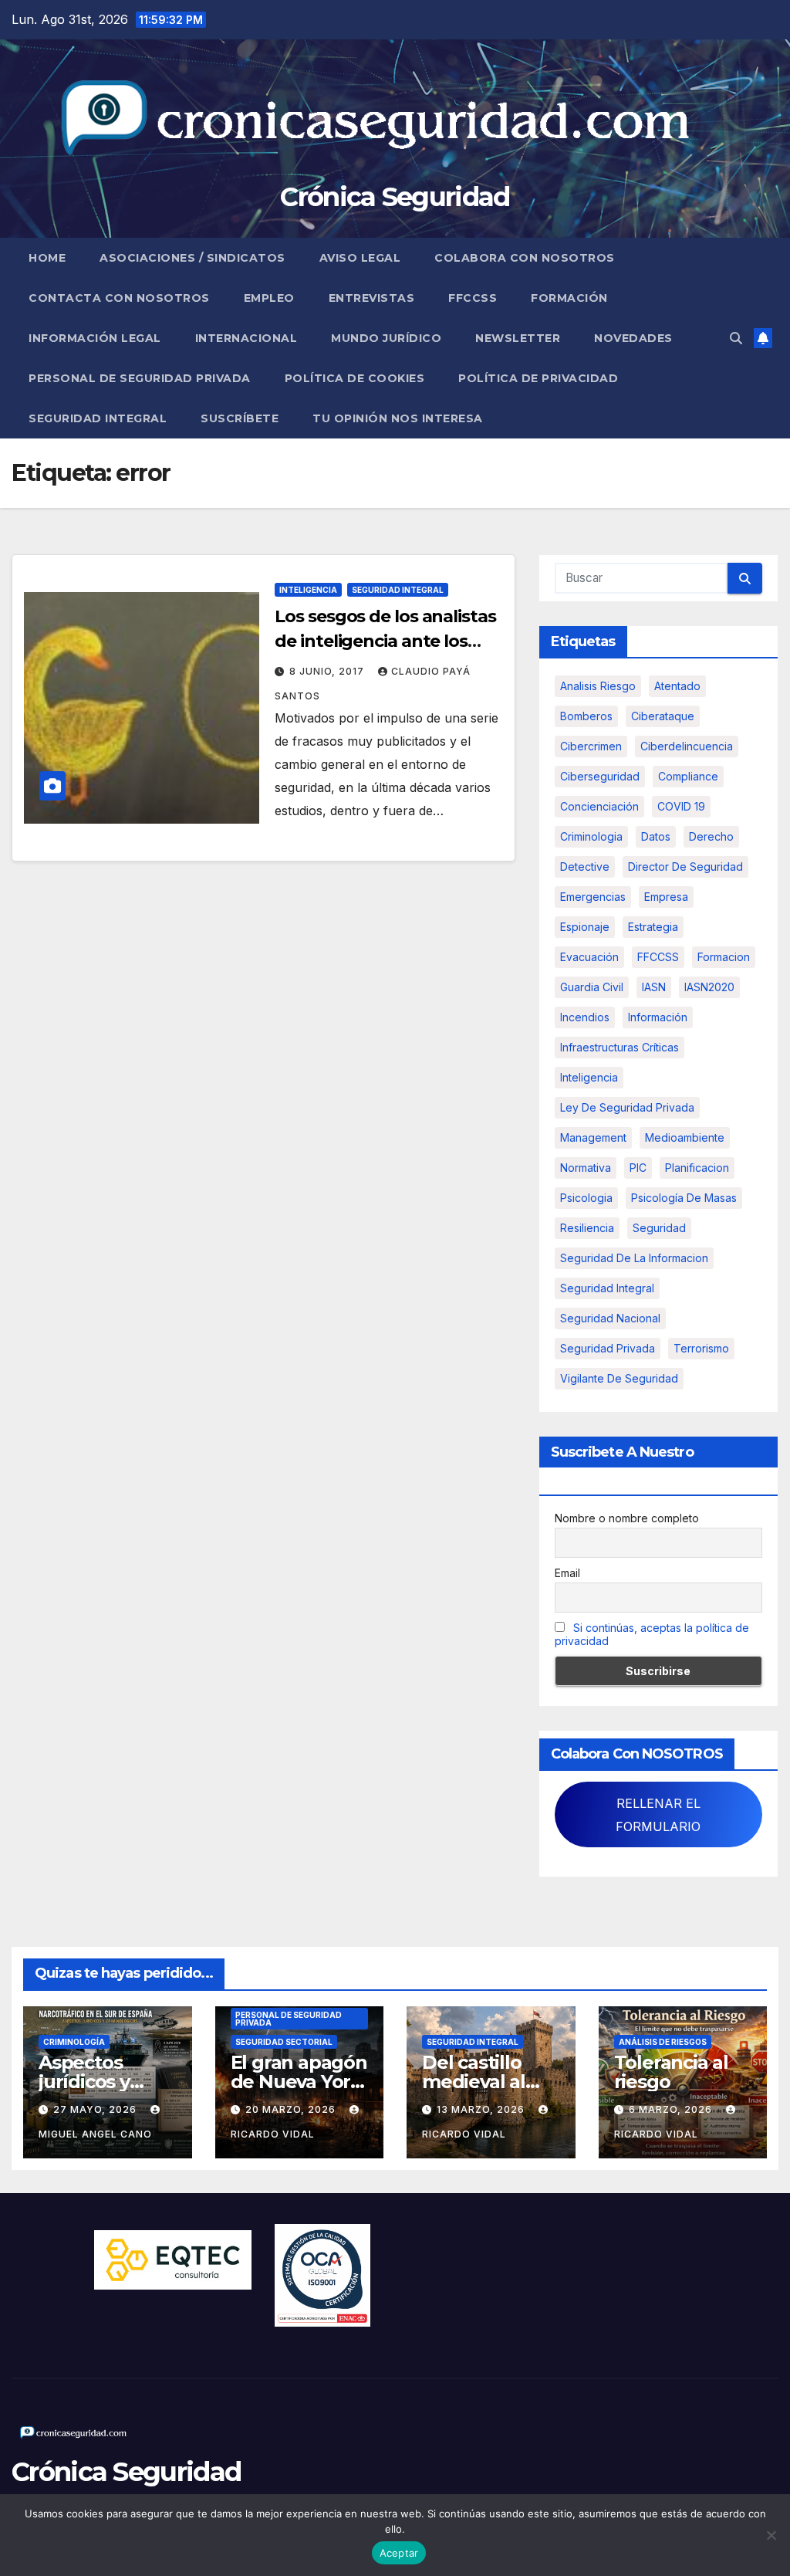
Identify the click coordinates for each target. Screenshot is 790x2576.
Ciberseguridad (600, 776)
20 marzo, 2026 (292, 2109)
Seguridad (659, 1228)
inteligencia (589, 1077)
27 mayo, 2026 (96, 2109)
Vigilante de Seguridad (619, 1378)
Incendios (585, 1017)
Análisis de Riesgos (663, 2042)
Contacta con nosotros (119, 298)
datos (656, 836)
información (658, 1017)
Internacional (246, 338)
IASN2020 (709, 987)
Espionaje (585, 927)
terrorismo (701, 1348)
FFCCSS (473, 298)
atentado (677, 686)
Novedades (633, 338)
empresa (666, 897)
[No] (771, 2535)
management (593, 1137)
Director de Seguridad (685, 867)
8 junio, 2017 (328, 671)
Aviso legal (360, 258)
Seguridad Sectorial (284, 2042)
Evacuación (589, 957)
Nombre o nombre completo (627, 1518)
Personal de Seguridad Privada (140, 378)
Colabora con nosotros (525, 258)
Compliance (688, 776)
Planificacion (697, 1168)
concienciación (599, 806)
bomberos (586, 716)
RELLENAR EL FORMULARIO (658, 1815)
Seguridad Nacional (610, 1318)
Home (47, 258)
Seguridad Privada (608, 1348)
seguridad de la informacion (634, 1258)
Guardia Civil (592, 987)
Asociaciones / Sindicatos (192, 258)
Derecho (711, 836)
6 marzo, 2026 (672, 2109)
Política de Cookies (355, 378)
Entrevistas (372, 298)
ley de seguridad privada (627, 1107)
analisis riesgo (598, 686)
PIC (638, 1168)
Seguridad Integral (98, 418)
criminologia (591, 836)
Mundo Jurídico (386, 338)
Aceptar (399, 2553)
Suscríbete (240, 418)
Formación (569, 298)
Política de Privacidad (538, 378)
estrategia (653, 927)
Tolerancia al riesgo (671, 2072)
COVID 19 (681, 806)
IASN (654, 987)
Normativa (586, 1168)
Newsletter (518, 338)
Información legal (95, 338)
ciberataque (663, 716)
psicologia (586, 1198)
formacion (724, 957)
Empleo (269, 298)
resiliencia (587, 1228)
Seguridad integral (607, 1288)
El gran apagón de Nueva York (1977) (299, 2082)
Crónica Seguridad (395, 197)
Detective (585, 867)
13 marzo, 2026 (482, 2109)
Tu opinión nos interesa (398, 418)
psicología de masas (684, 1198)
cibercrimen (591, 746)
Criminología (74, 2042)
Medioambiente (685, 1137)
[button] (736, 338)
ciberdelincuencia (687, 746)
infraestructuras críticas (620, 1047)
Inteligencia (308, 590)
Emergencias (593, 897)
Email (567, 1573)
